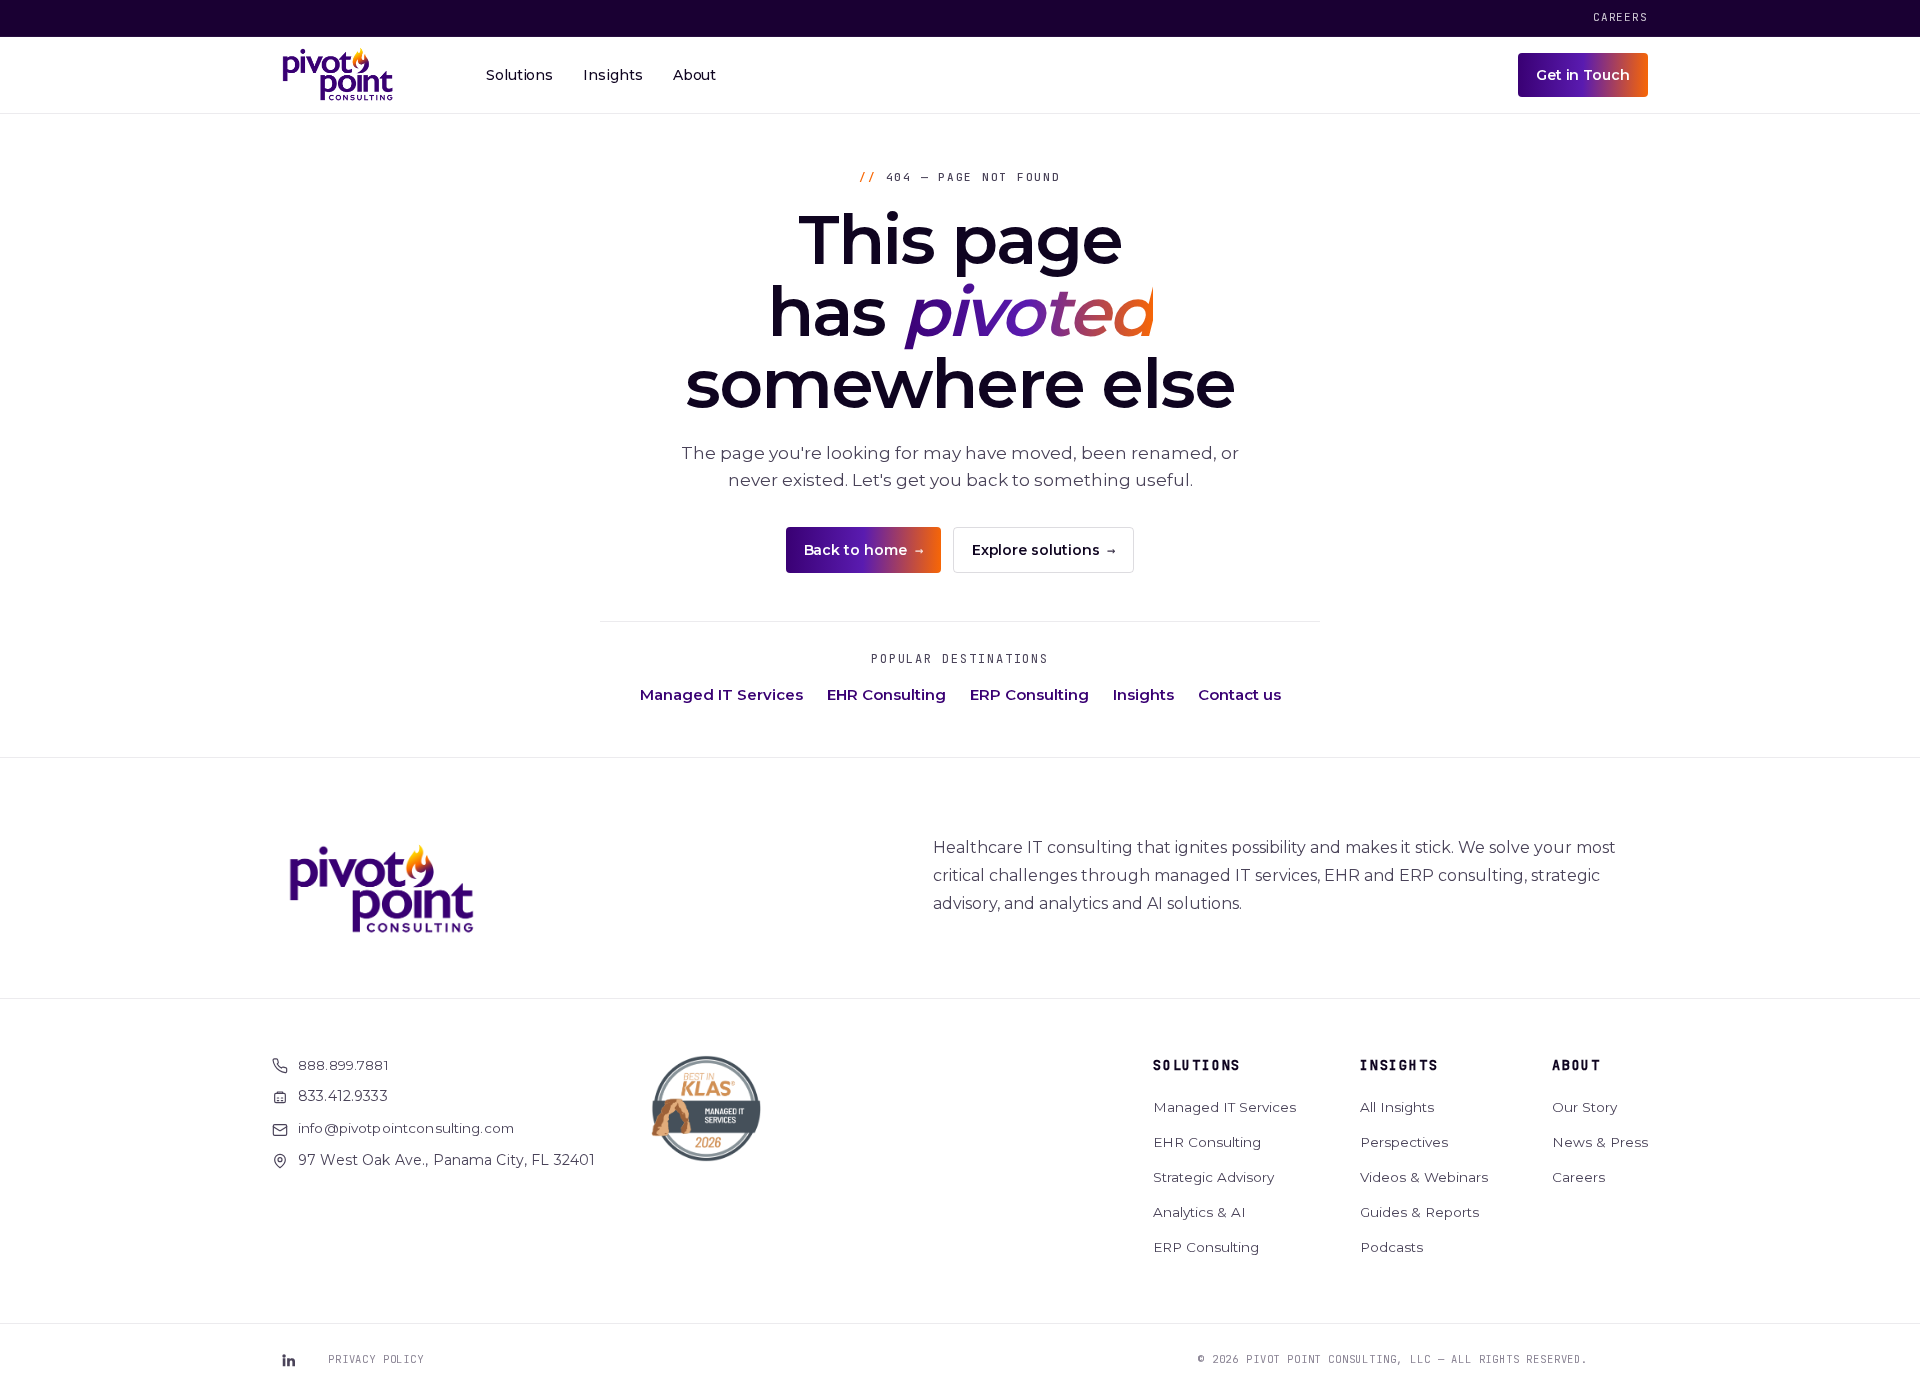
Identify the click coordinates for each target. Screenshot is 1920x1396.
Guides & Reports (1419, 1212)
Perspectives (1404, 1142)
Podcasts (1391, 1247)
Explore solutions (1044, 550)
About (1576, 1065)
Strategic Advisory (1213, 1177)
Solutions (1197, 1065)
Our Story (1584, 1107)
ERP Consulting (1029, 694)
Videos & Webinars (1424, 1177)
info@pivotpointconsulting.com (406, 1128)
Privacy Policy (376, 1359)
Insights (1143, 694)
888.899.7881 (343, 1065)
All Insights (1397, 1107)
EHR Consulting (886, 694)
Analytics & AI (1199, 1212)
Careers (1620, 17)
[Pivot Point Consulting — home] (338, 75)
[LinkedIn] (288, 1360)
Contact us (1239, 694)
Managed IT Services (721, 694)
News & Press (1600, 1142)
